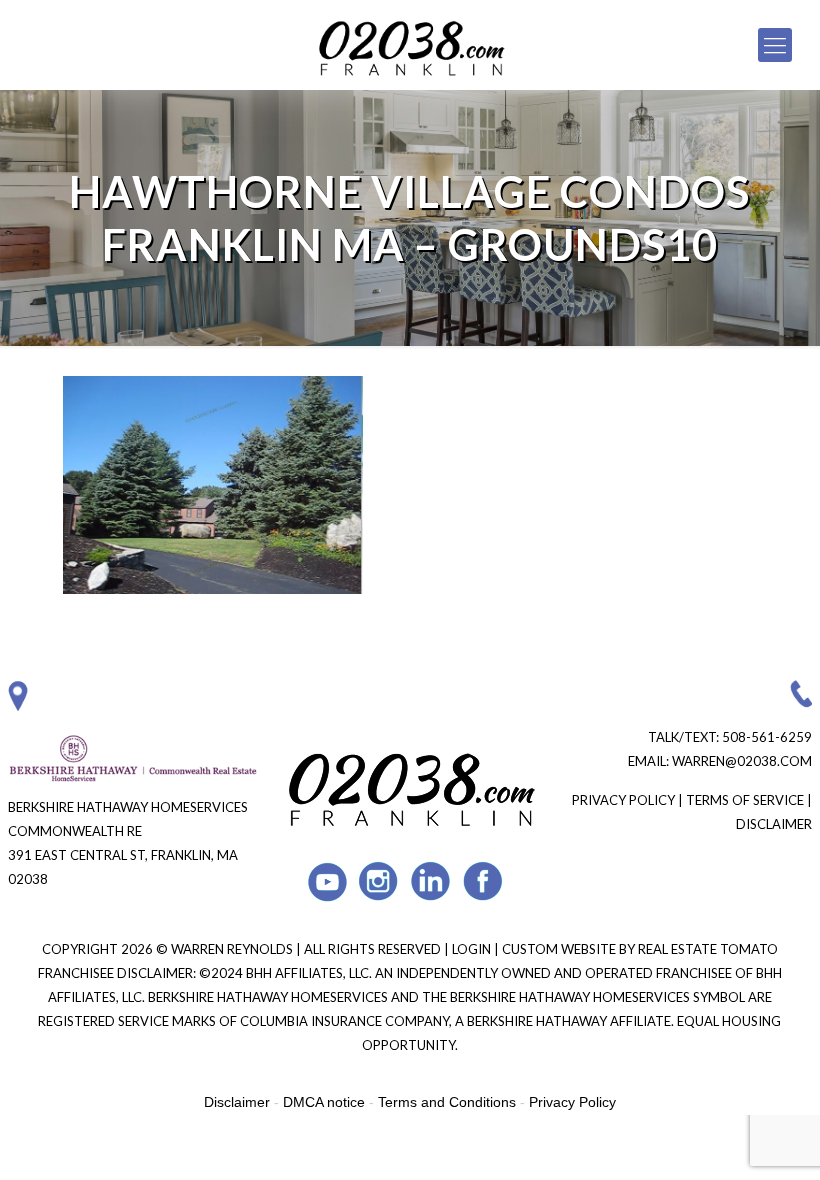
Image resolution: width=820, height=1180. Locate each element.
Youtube (327, 881)
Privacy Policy (623, 800)
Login (473, 949)
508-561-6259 (767, 737)
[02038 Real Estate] (410, 45)
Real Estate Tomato (708, 949)
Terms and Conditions (447, 1102)
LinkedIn (431, 881)
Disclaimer (774, 824)
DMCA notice (324, 1102)
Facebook (483, 881)
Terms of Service (745, 800)
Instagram (379, 881)
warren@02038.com (742, 761)
